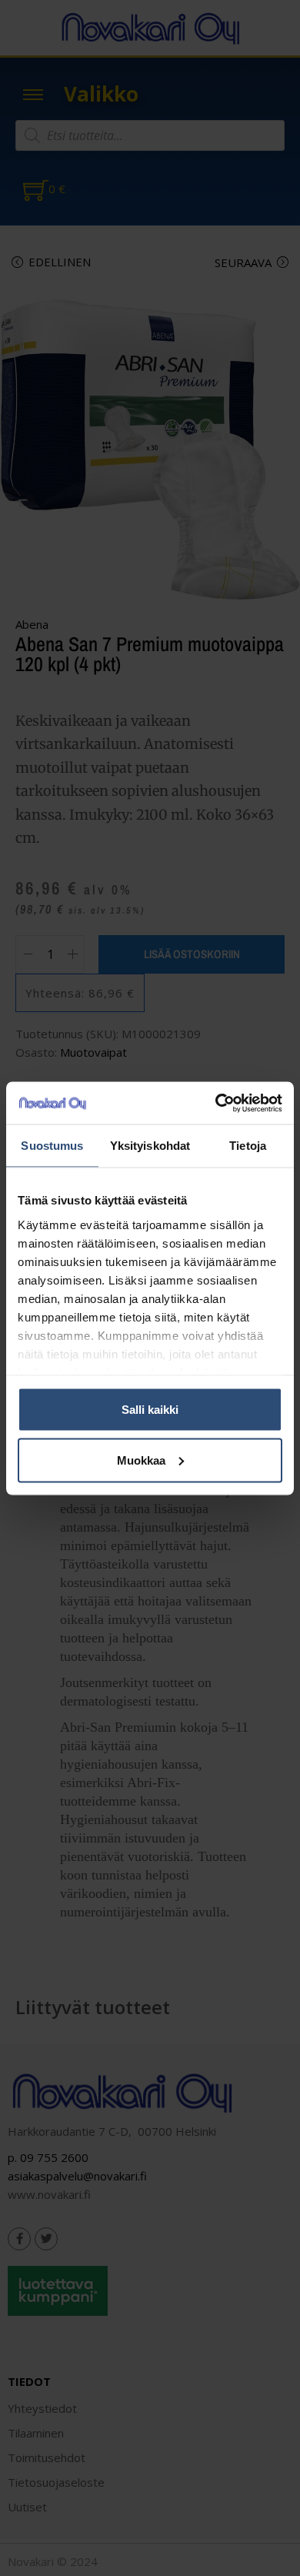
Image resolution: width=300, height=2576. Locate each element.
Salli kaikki (150, 1410)
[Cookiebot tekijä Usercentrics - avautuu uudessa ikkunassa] (216, 1103)
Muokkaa (141, 1460)
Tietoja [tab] (248, 1146)
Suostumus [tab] (52, 1146)
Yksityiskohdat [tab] (150, 1146)
